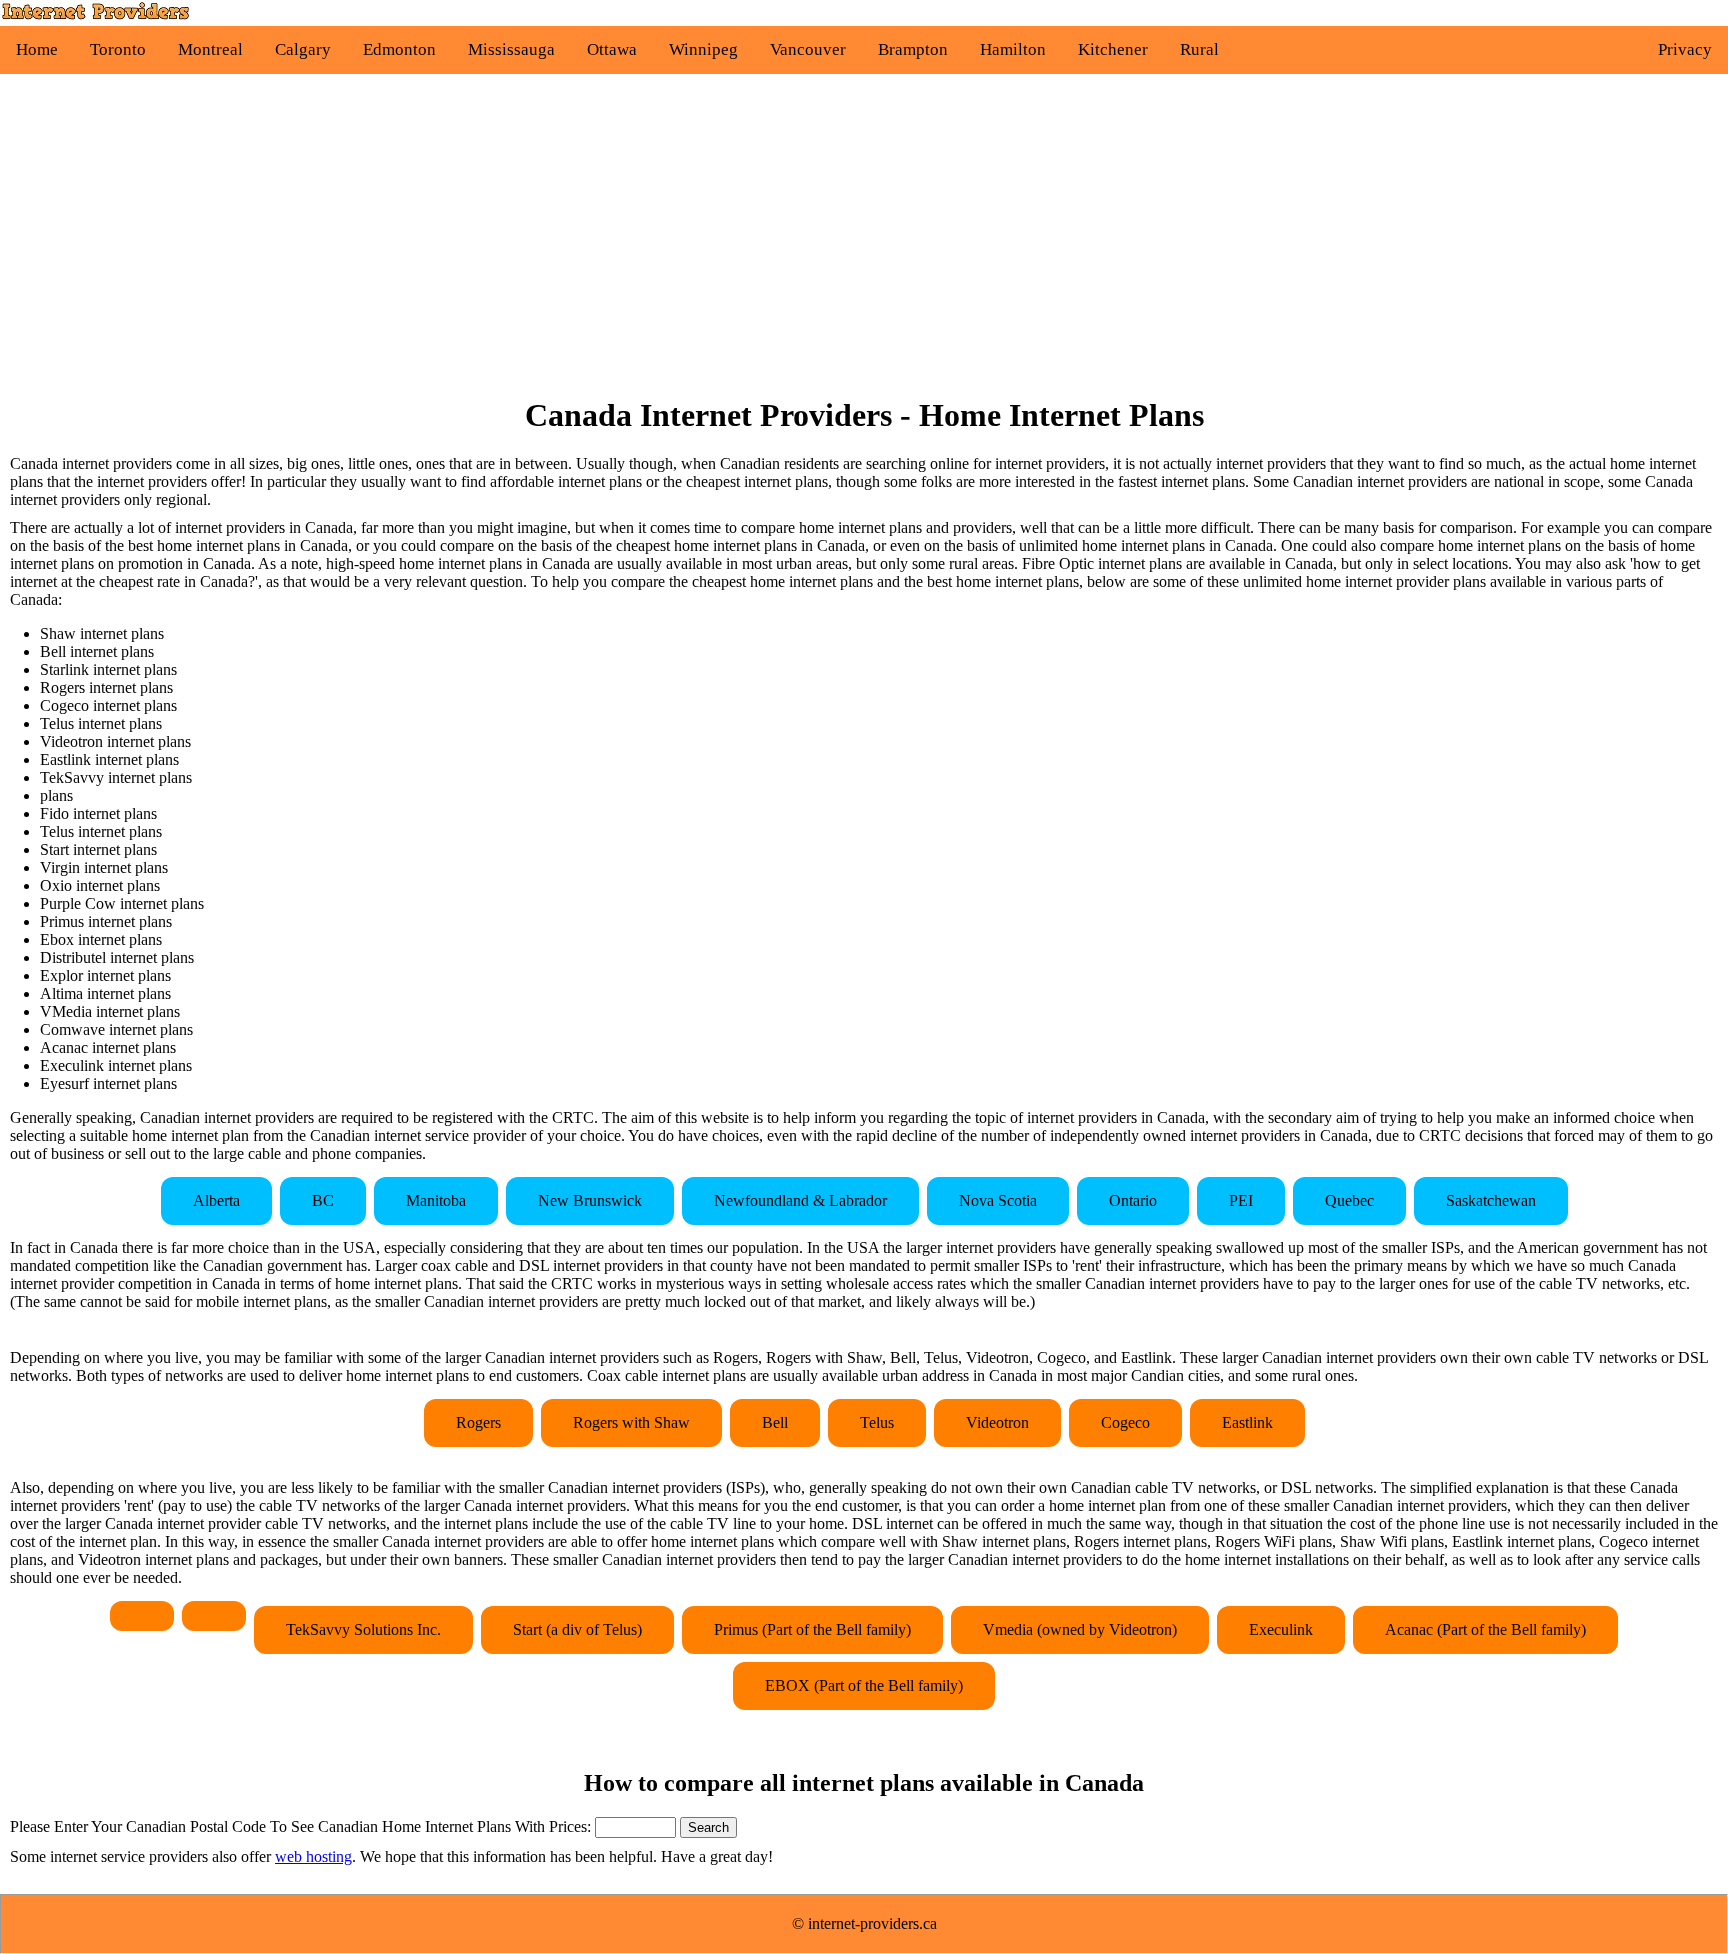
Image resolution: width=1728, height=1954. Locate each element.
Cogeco (1125, 1422)
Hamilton (1013, 49)
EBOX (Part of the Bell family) (864, 1685)
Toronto (118, 49)
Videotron (997, 1422)
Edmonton (399, 49)
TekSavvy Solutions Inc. (363, 1629)
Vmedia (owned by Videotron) (1080, 1629)
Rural (1199, 49)
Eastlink (1247, 1422)
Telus (877, 1422)
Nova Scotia (998, 1200)
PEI (1241, 1200)
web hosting (313, 1856)
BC (323, 1200)
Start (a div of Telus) (577, 1629)
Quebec (1349, 1200)
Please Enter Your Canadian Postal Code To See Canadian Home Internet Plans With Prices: (302, 1826)
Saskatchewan (1491, 1200)
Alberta (216, 1200)
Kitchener (1113, 49)
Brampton (913, 49)
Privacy (1685, 49)
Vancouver (808, 49)
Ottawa (612, 49)
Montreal (210, 49)
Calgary (303, 49)
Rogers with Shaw (631, 1422)
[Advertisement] (864, 235)
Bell (775, 1422)
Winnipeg (703, 49)
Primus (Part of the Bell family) (812, 1629)
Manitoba (436, 1200)
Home (37, 49)
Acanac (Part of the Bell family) (1485, 1629)
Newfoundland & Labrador (800, 1200)
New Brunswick (590, 1200)
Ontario (1133, 1200)
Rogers (478, 1422)
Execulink (1281, 1629)
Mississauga (511, 49)
